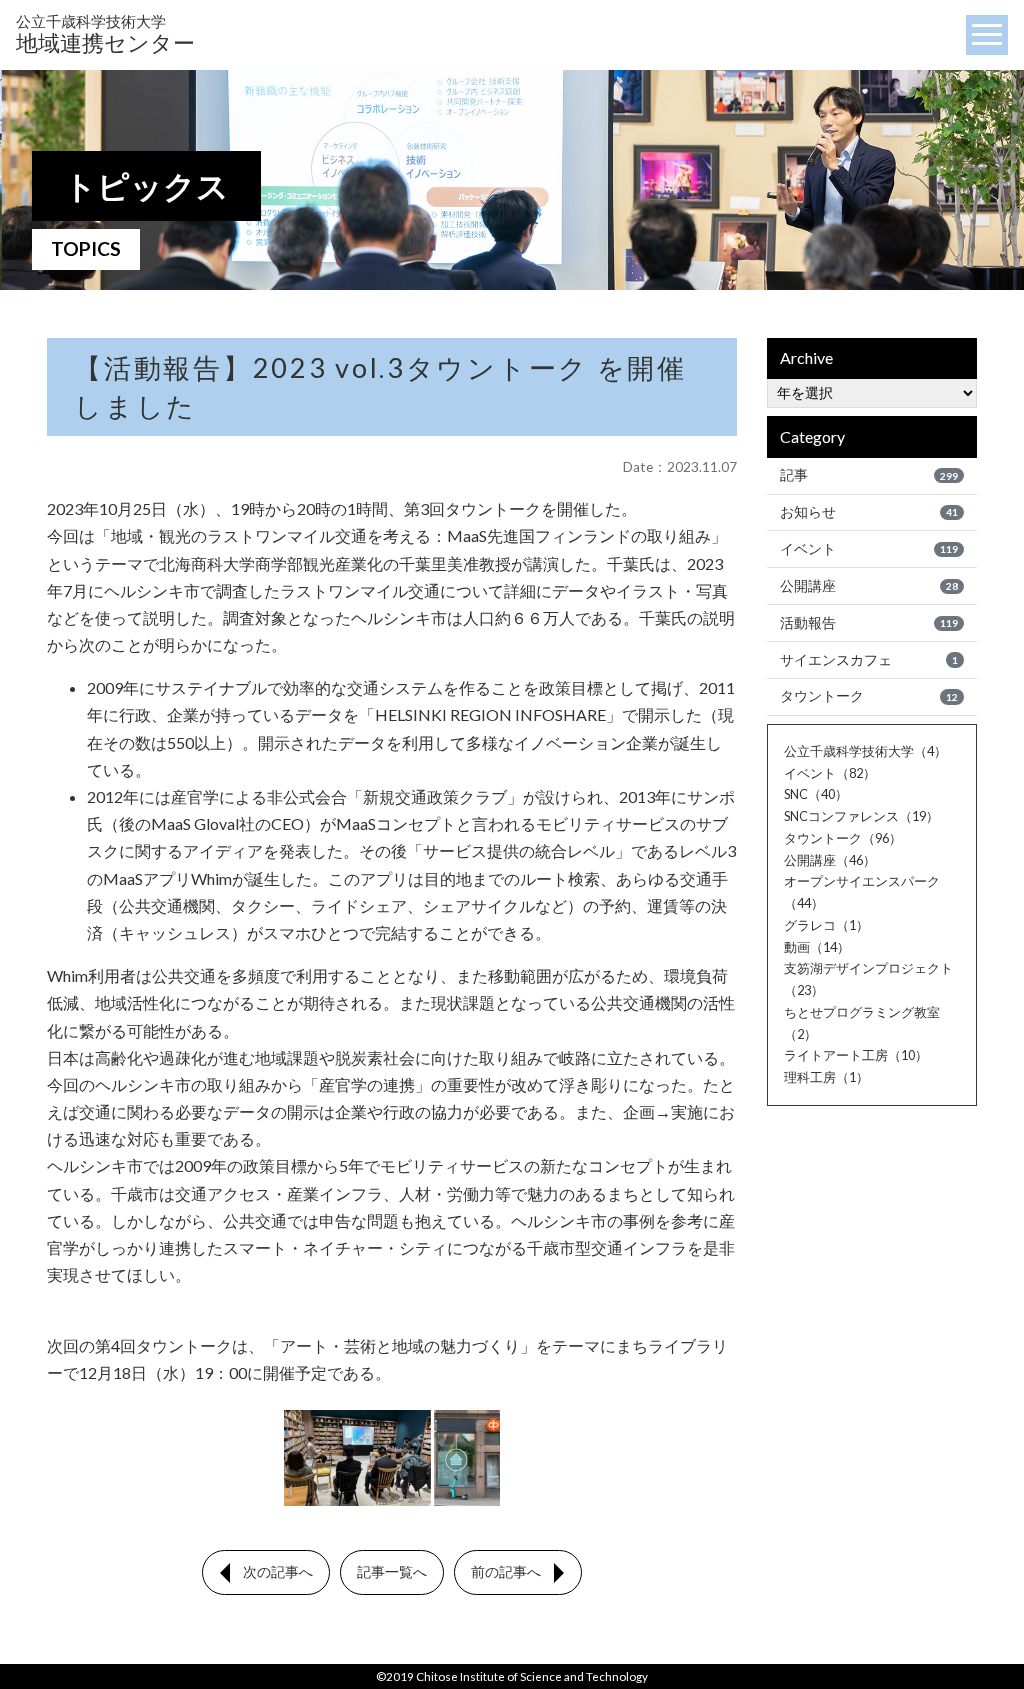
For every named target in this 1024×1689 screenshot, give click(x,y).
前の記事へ (506, 1572)
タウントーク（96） (843, 838)
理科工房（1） (826, 1077)
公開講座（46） (830, 860)
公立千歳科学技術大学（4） (865, 751)
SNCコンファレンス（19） (861, 816)
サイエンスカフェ (869, 660)
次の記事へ (278, 1572)
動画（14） (817, 947)
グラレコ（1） (826, 925)
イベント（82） (830, 773)
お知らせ (869, 512)
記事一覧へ (392, 1572)
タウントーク (869, 696)
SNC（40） (816, 794)
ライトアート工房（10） (856, 1055)
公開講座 (869, 586)
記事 (869, 475)
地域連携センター (105, 34)
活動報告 (869, 623)
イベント (869, 549)
